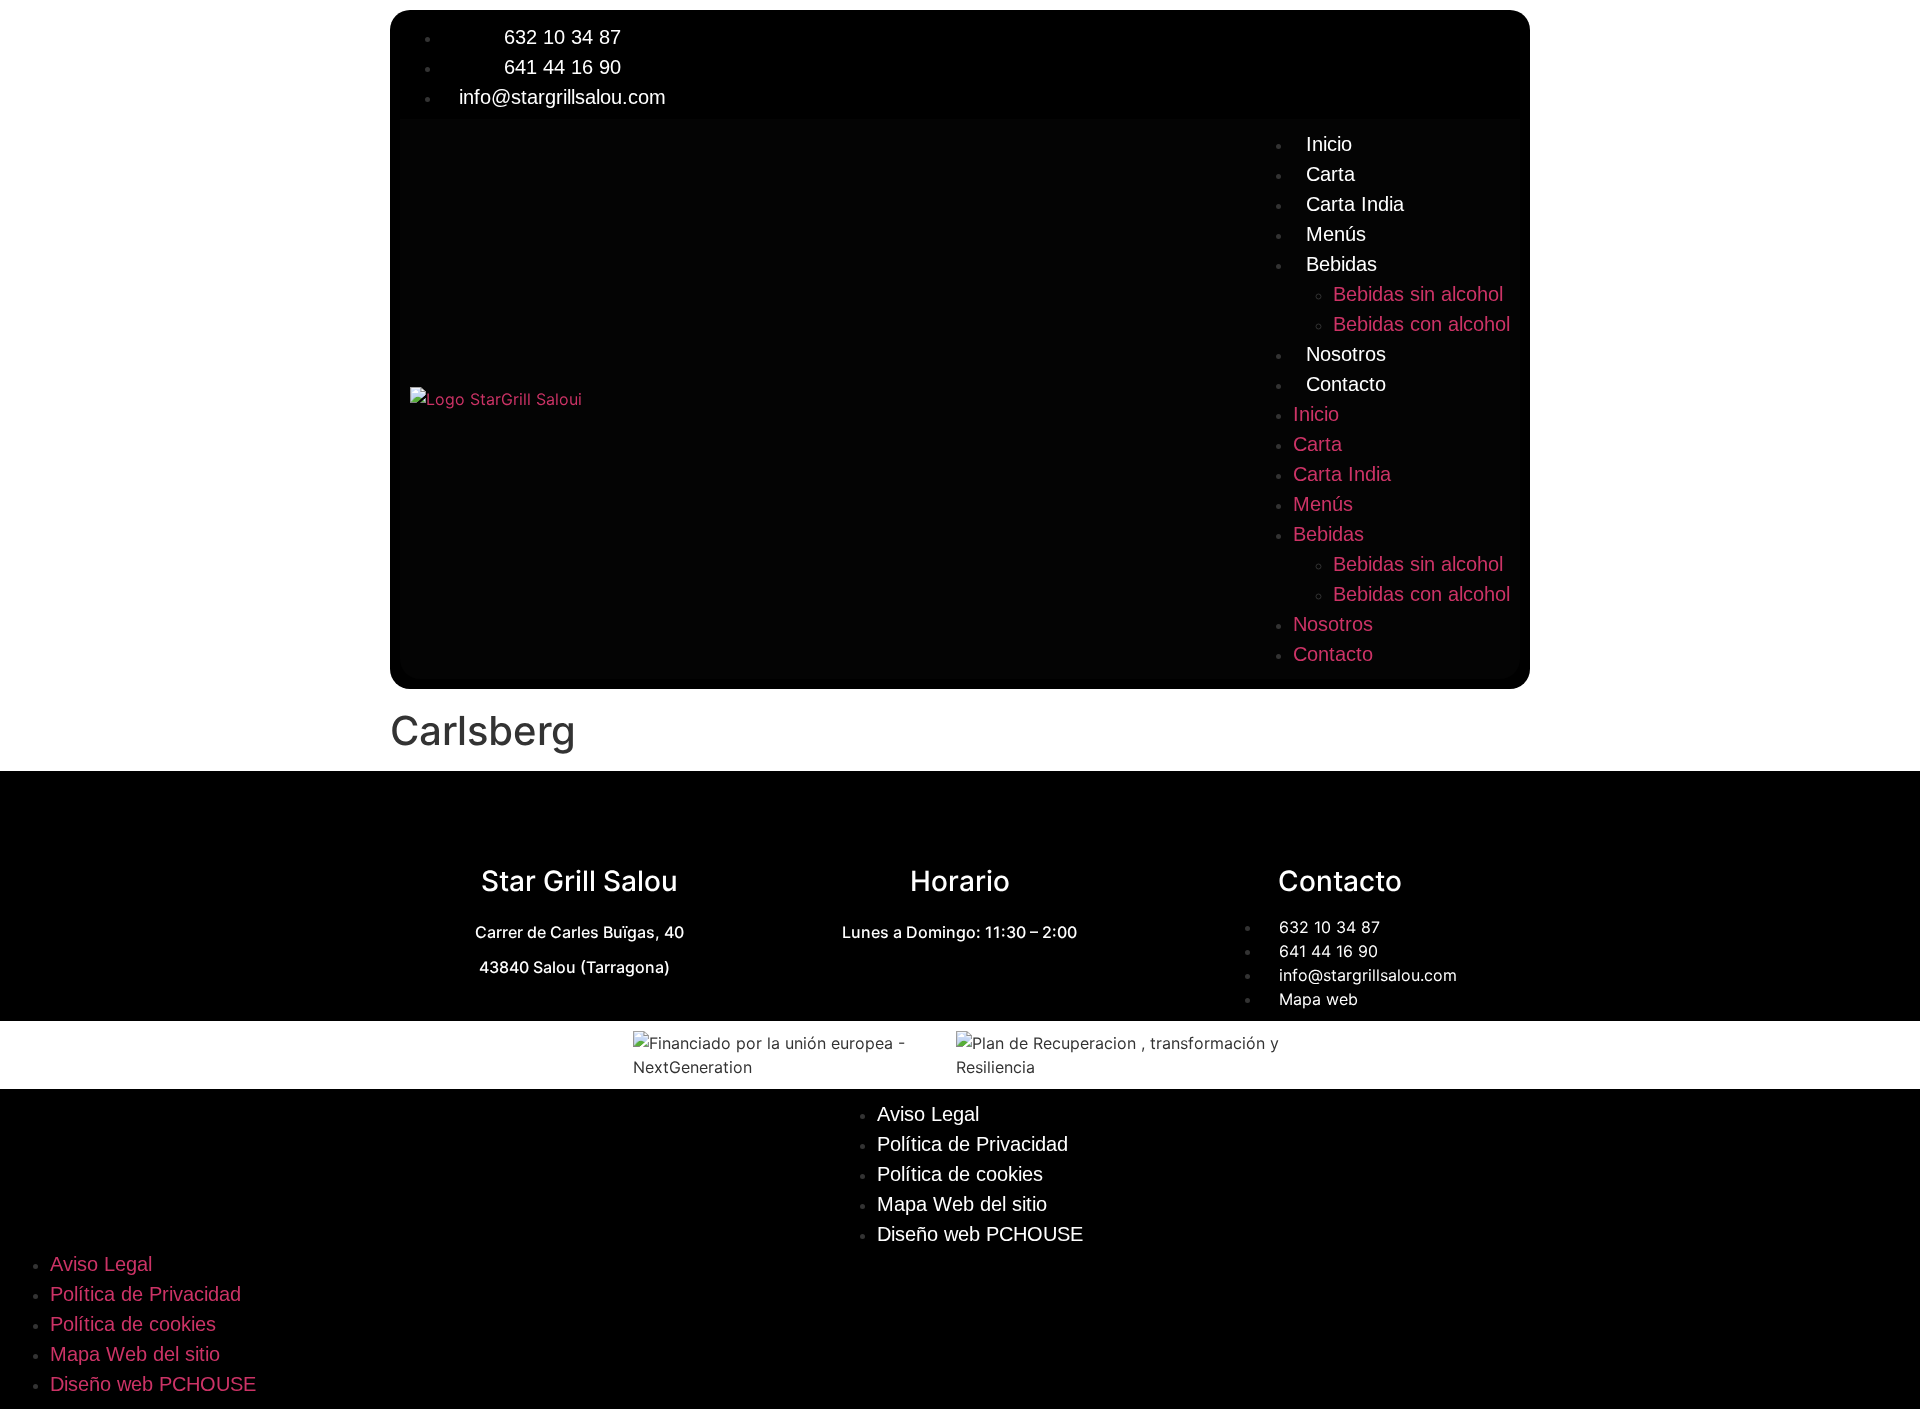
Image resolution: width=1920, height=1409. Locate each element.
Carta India (1355, 204)
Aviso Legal (928, 1114)
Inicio (1329, 144)
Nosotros (1346, 354)
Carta (1330, 174)
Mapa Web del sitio (962, 1204)
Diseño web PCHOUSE (980, 1234)
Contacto (1346, 384)
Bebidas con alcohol (1421, 324)
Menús (1336, 234)
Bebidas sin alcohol (1418, 294)
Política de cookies (960, 1174)
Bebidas (1341, 264)
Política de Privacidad (972, 1144)
